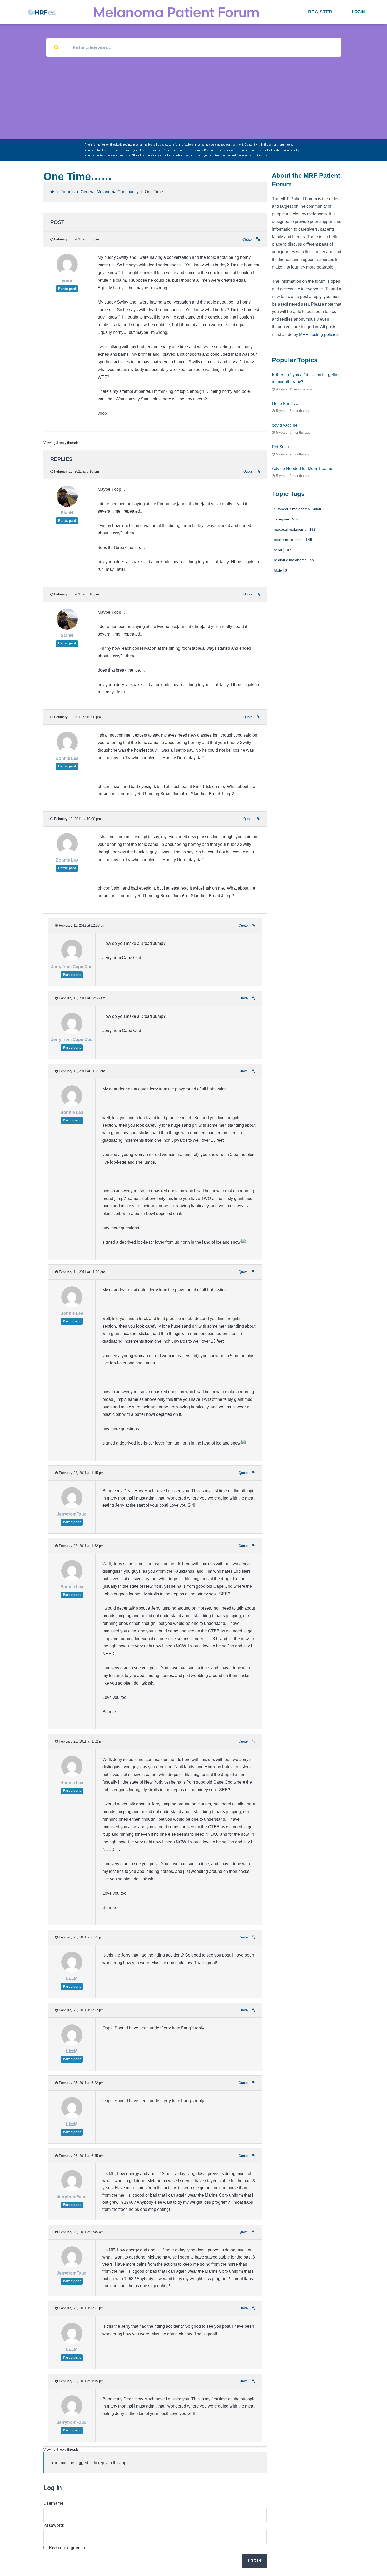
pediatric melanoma (294, 560)
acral (282, 550)
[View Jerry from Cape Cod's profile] (72, 959)
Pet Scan (281, 447)
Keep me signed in (67, 2548)
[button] (320, 12)
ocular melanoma (293, 540)
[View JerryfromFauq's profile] (72, 1507)
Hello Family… (286, 403)
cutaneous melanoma (297, 509)
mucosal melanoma (295, 529)
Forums (67, 192)
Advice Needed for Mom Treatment (304, 468)
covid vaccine (285, 425)
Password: (54, 2525)
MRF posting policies (319, 334)
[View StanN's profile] (67, 506)
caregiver (286, 519)
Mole (280, 570)
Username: (54, 2503)
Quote (247, 239)
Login (358, 12)
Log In (255, 2561)
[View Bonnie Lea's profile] (67, 751)
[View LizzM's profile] (72, 1971)
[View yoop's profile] (67, 274)
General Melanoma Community (110, 192)
